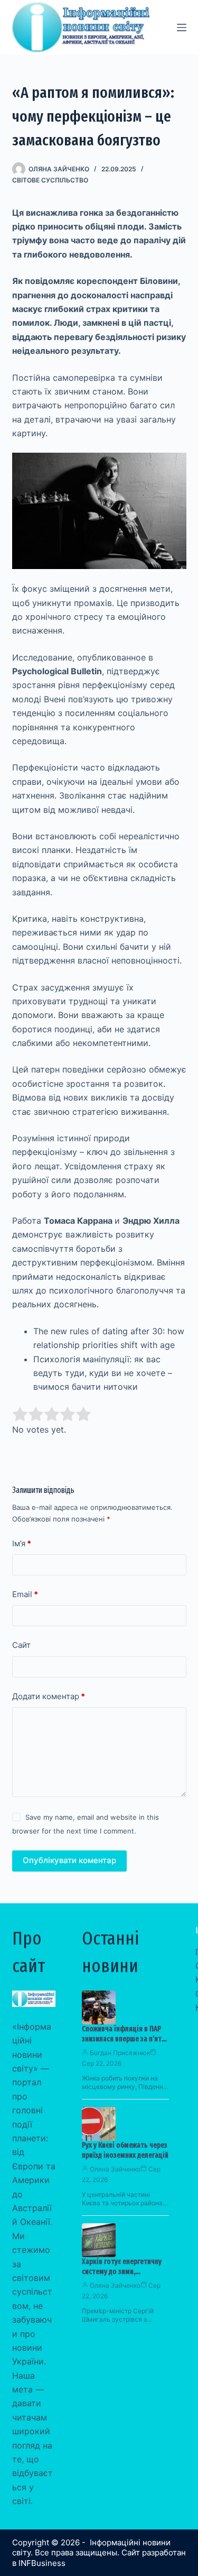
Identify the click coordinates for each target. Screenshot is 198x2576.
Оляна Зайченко (115, 2169)
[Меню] (182, 27)
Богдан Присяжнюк (120, 2053)
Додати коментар (49, 1696)
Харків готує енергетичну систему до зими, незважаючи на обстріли (122, 2272)
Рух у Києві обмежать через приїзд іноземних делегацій (125, 2150)
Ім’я (22, 1543)
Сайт (21, 1645)
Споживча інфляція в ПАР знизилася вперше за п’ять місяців (124, 2039)
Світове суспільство (50, 180)
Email (25, 1594)
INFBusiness (42, 2563)
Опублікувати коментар (69, 1860)
